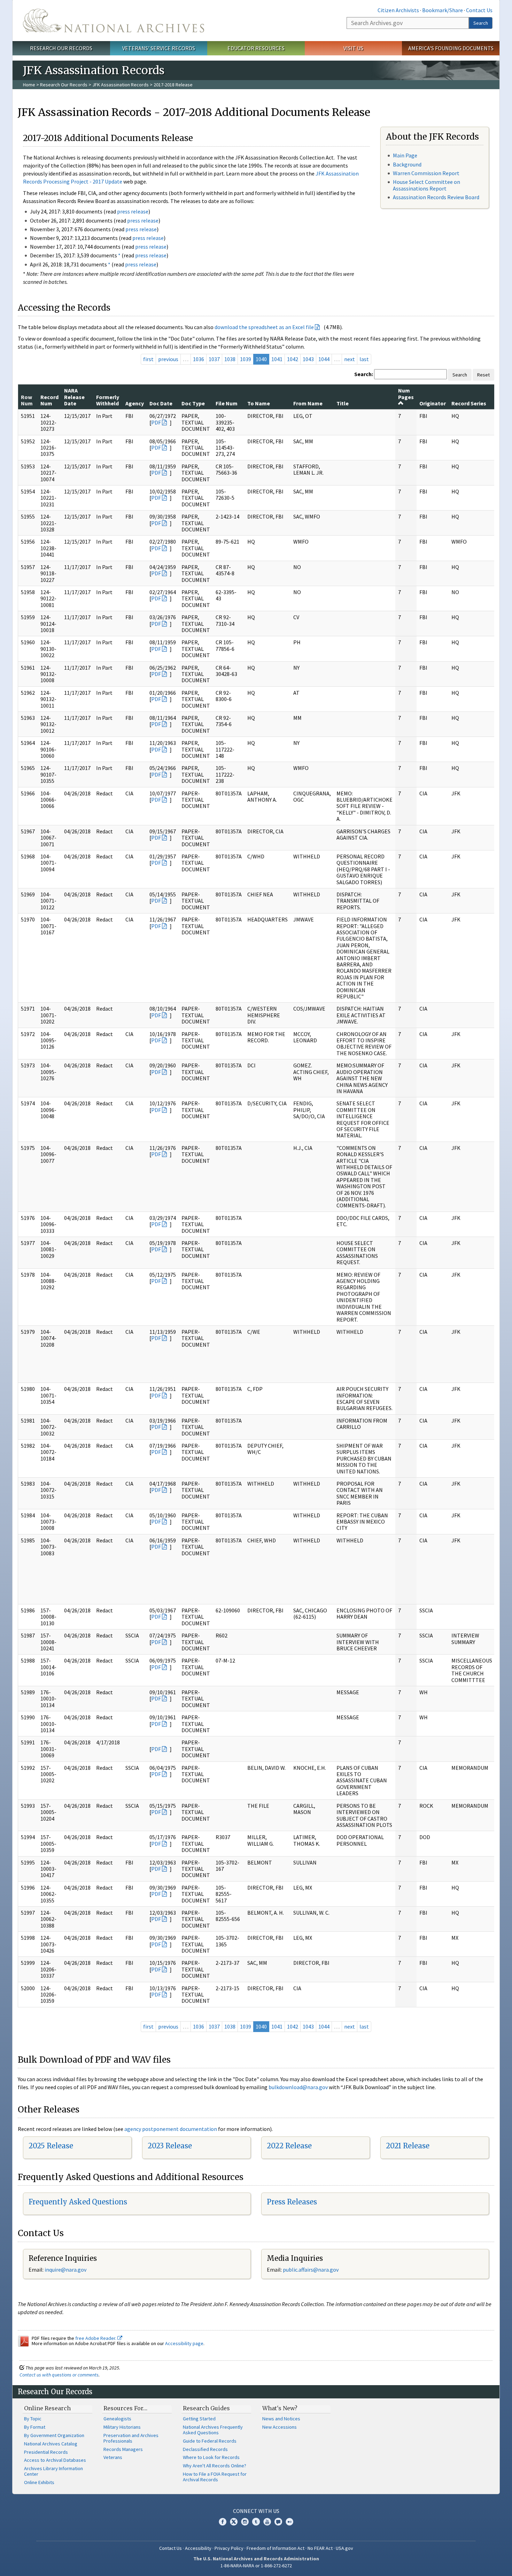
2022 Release (289, 2146)
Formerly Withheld (108, 400)
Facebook (223, 2522)
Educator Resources (256, 48)
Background (407, 164)
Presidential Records (46, 2452)
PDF (156, 422)
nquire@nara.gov (66, 2270)
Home (29, 85)
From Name (308, 403)
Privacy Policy (229, 2548)
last (364, 359)
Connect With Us (256, 2511)
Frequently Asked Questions (78, 2202)
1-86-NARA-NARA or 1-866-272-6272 (256, 2566)
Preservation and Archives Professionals (131, 2438)
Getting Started (199, 2419)
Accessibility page (184, 2343)
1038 (230, 359)
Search (481, 23)
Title (343, 403)
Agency (135, 403)
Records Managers (123, 2449)
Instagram (245, 2522)
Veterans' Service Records (159, 48)
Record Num (49, 400)
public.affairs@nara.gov (311, 2270)
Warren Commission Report (426, 173)
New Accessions (280, 2427)
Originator (433, 403)
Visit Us (353, 48)
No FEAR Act (320, 2548)
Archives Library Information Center (53, 2471)
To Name (259, 403)
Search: (364, 374)
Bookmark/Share (443, 10)
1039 (246, 359)
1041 (277, 359)
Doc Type (193, 403)
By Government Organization (54, 2435)
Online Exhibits (39, 2482)
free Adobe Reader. (96, 2338)
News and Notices (281, 2419)
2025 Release (51, 2146)
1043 (308, 359)
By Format (35, 2427)
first (148, 359)
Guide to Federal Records (210, 2441)
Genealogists (117, 2419)
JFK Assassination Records (121, 85)
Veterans (113, 2457)
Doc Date (161, 403)
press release (133, 211)
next (350, 359)
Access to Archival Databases (55, 2460)
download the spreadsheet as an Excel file (264, 327)
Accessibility (198, 2548)
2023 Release (170, 2146)
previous (168, 359)
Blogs (278, 2522)
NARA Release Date (74, 397)
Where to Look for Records (211, 2457)
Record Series (469, 403)
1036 (199, 359)
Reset (483, 375)
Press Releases (292, 2202)
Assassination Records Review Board (436, 197)
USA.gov (344, 2548)
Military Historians (122, 2427)
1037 (214, 359)
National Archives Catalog (51, 2444)
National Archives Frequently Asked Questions (213, 2430)
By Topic (33, 2419)
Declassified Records (205, 2449)
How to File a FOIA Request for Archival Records (215, 2477)
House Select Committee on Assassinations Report (426, 185)
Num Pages (406, 394)
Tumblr (256, 2522)
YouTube (267, 2522)
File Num (227, 403)
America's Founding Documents (451, 48)
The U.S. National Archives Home (114, 21)
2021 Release (408, 2146)
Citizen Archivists (398, 10)
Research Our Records (61, 48)
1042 (293, 359)
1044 (324, 359)
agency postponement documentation (171, 2129)
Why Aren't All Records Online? (215, 2466)
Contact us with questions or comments (59, 2375)
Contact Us (479, 10)
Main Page (405, 155)
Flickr (289, 2522)
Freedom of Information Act (276, 2548)
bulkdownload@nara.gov (298, 2087)
